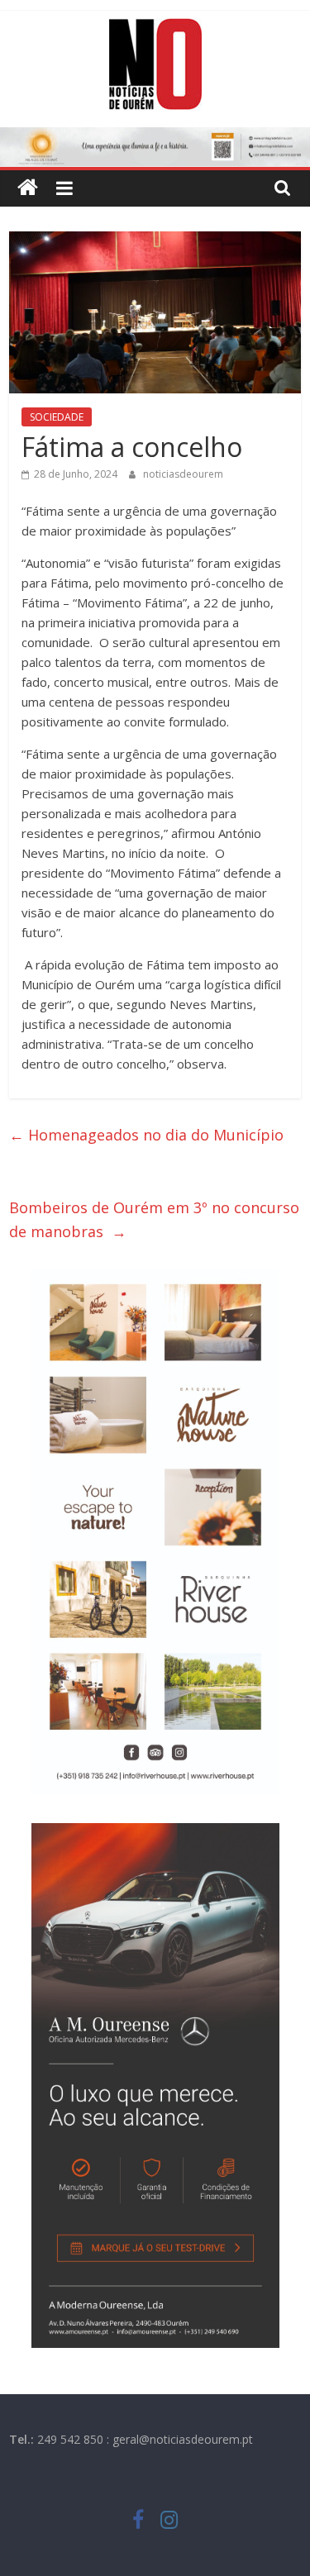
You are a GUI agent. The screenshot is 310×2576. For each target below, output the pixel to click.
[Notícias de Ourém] (28, 188)
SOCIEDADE (57, 417)
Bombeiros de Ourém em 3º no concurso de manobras (154, 1219)
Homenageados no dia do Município (146, 1135)
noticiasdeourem (183, 474)
